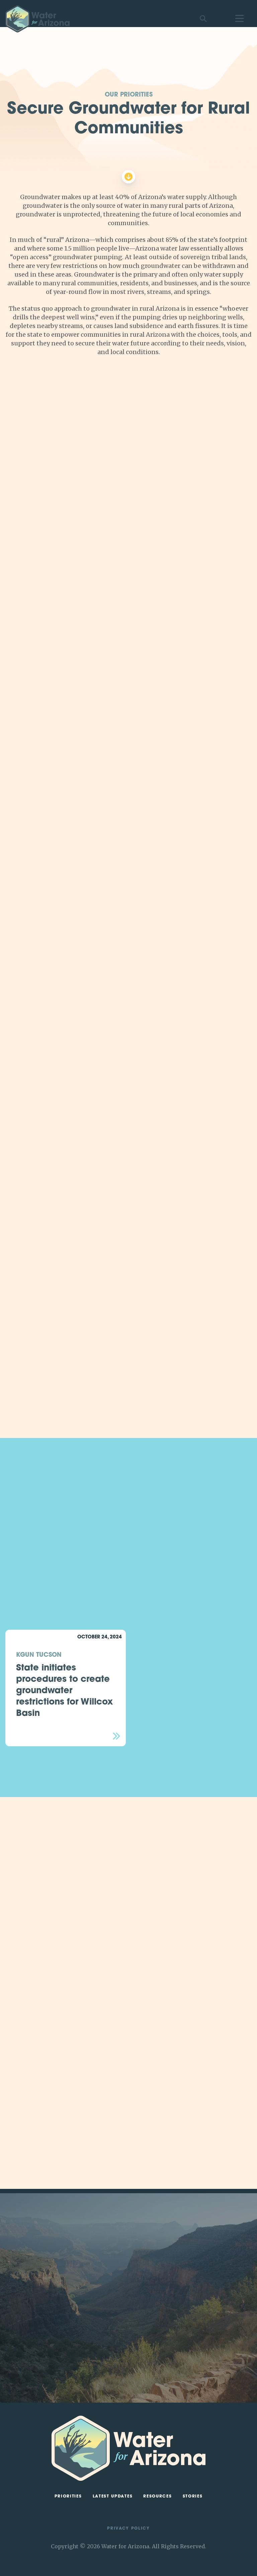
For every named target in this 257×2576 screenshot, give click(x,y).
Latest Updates (113, 2497)
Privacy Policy (128, 2529)
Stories (193, 2497)
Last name (159, 2283)
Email (153, 2299)
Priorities (68, 2497)
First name (158, 2267)
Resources (157, 2497)
